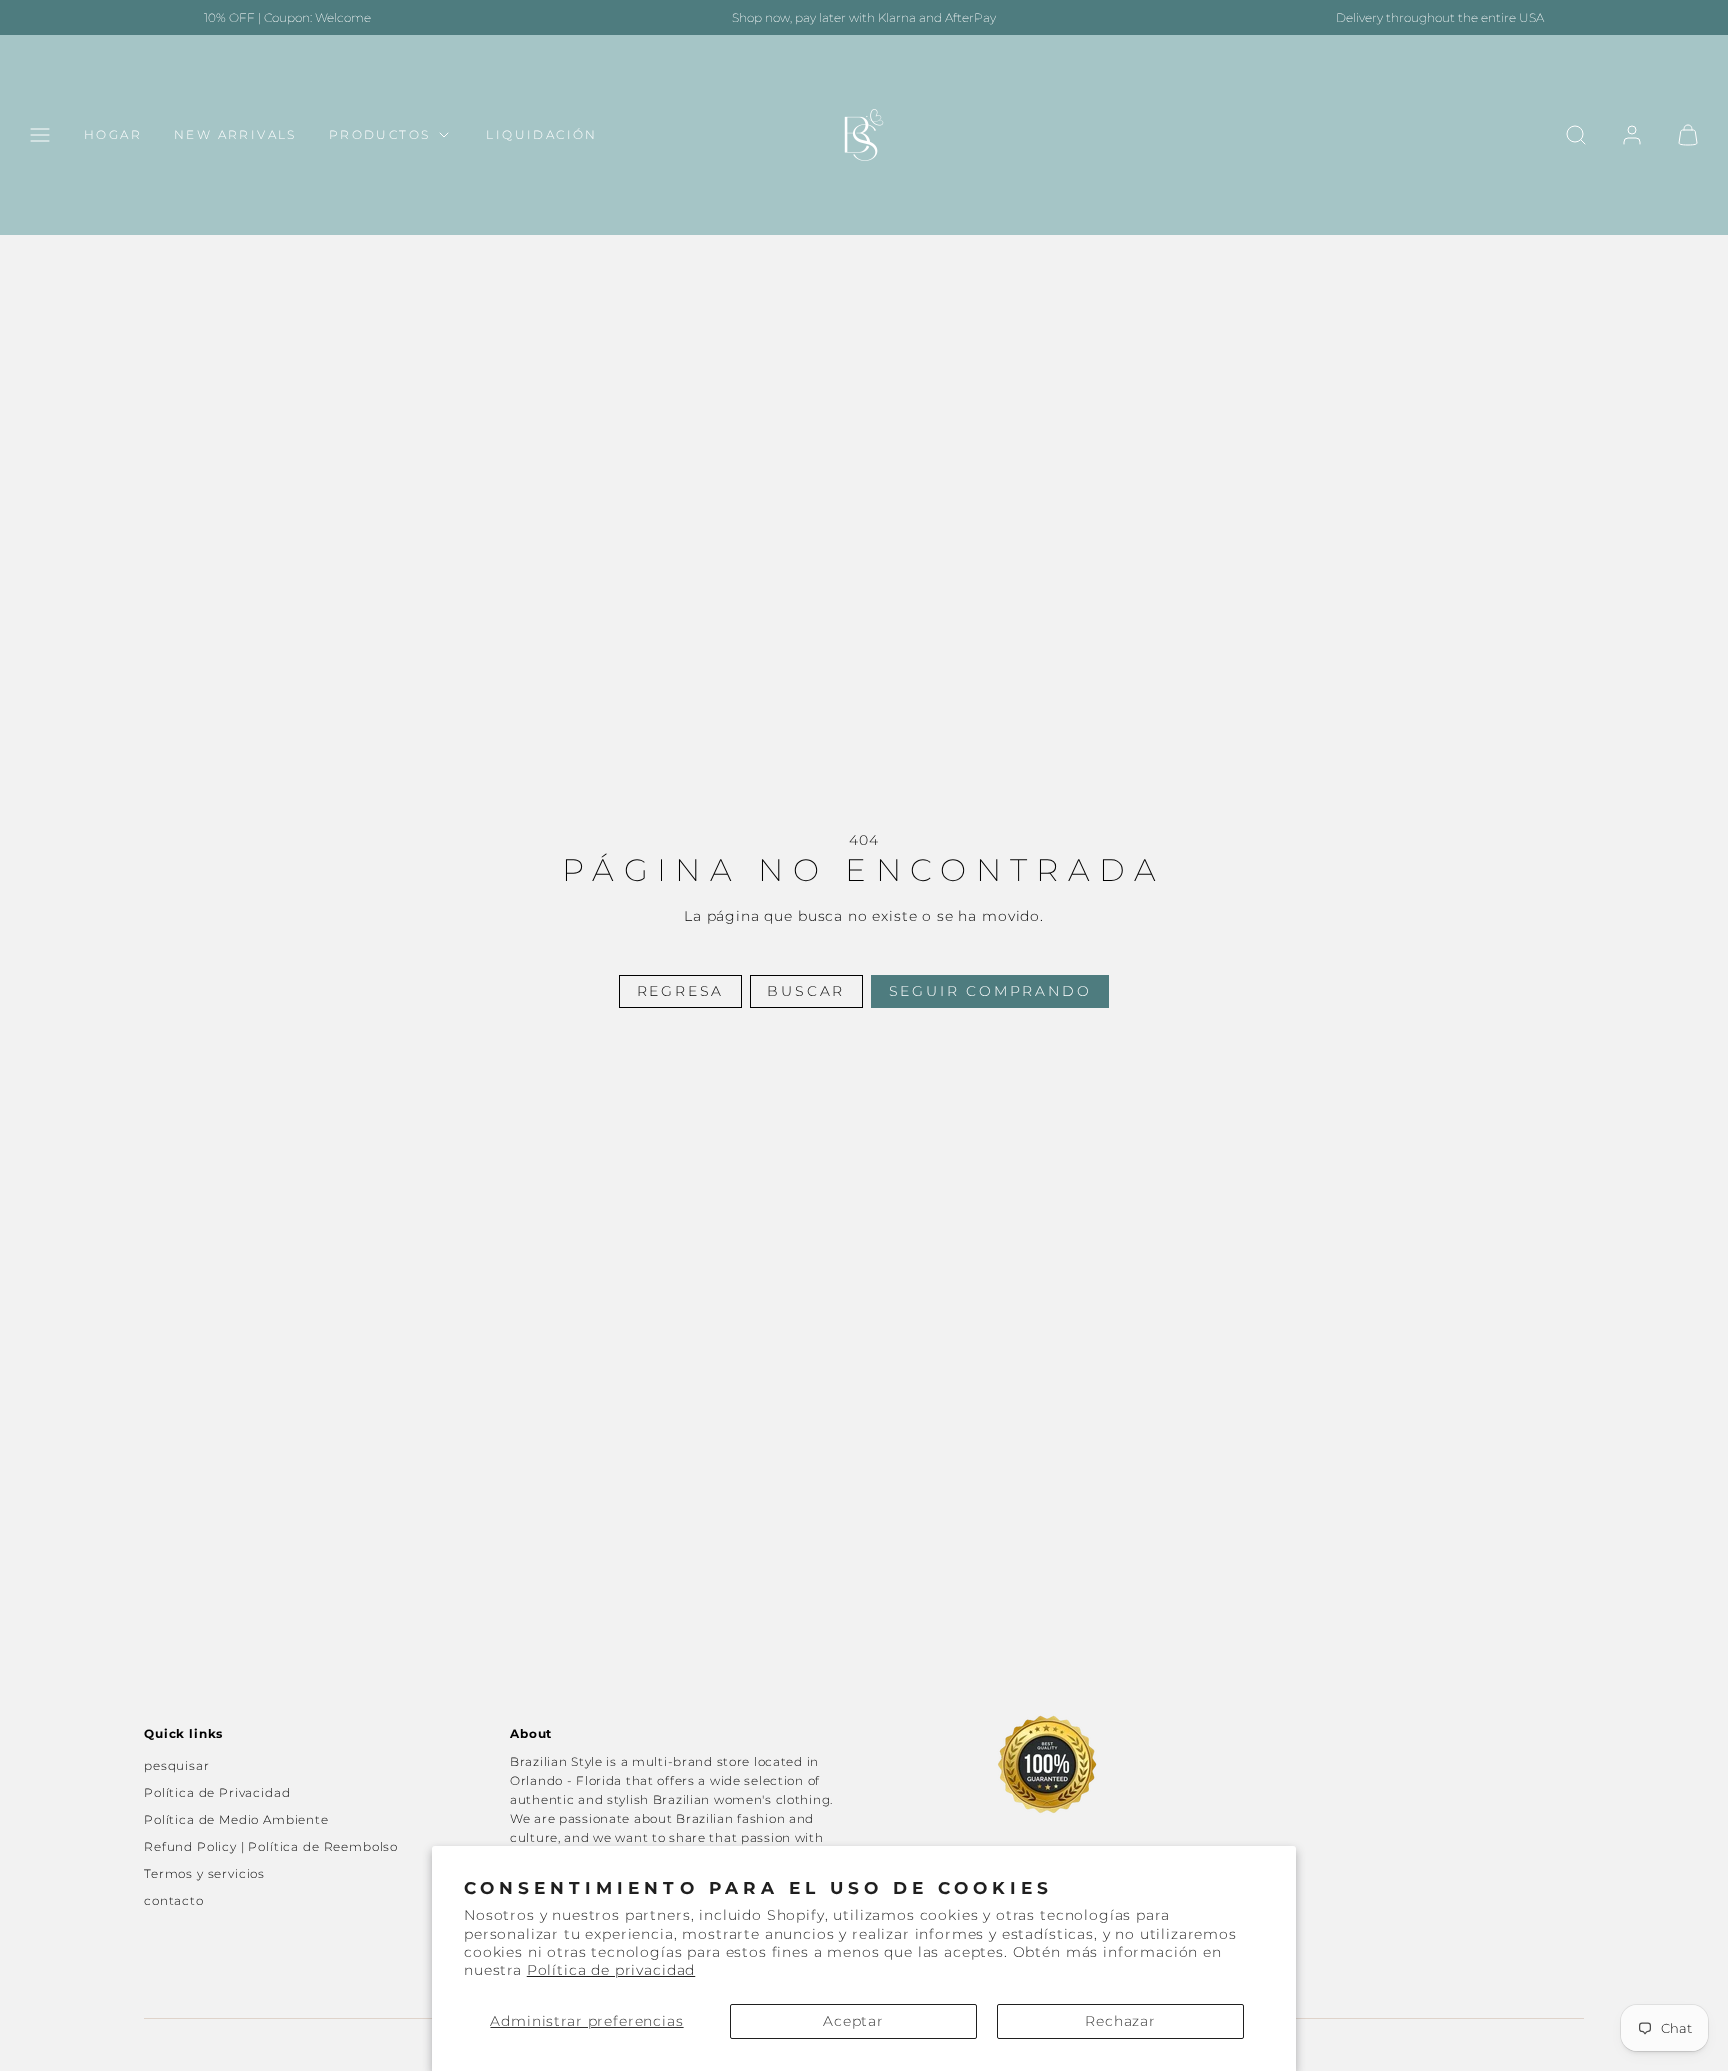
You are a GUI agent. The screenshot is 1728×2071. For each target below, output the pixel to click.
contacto (174, 1900)
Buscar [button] (806, 991)
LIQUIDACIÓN (541, 135)
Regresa (681, 991)
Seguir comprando (990, 991)
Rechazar (1120, 2021)
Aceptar (853, 2021)
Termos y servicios (204, 1873)
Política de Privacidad (217, 1792)
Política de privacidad (611, 1970)
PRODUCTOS (380, 135)
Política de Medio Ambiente (236, 1819)
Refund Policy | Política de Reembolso (271, 1846)
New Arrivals (235, 135)
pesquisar (177, 1765)
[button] (40, 135)
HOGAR (113, 135)
